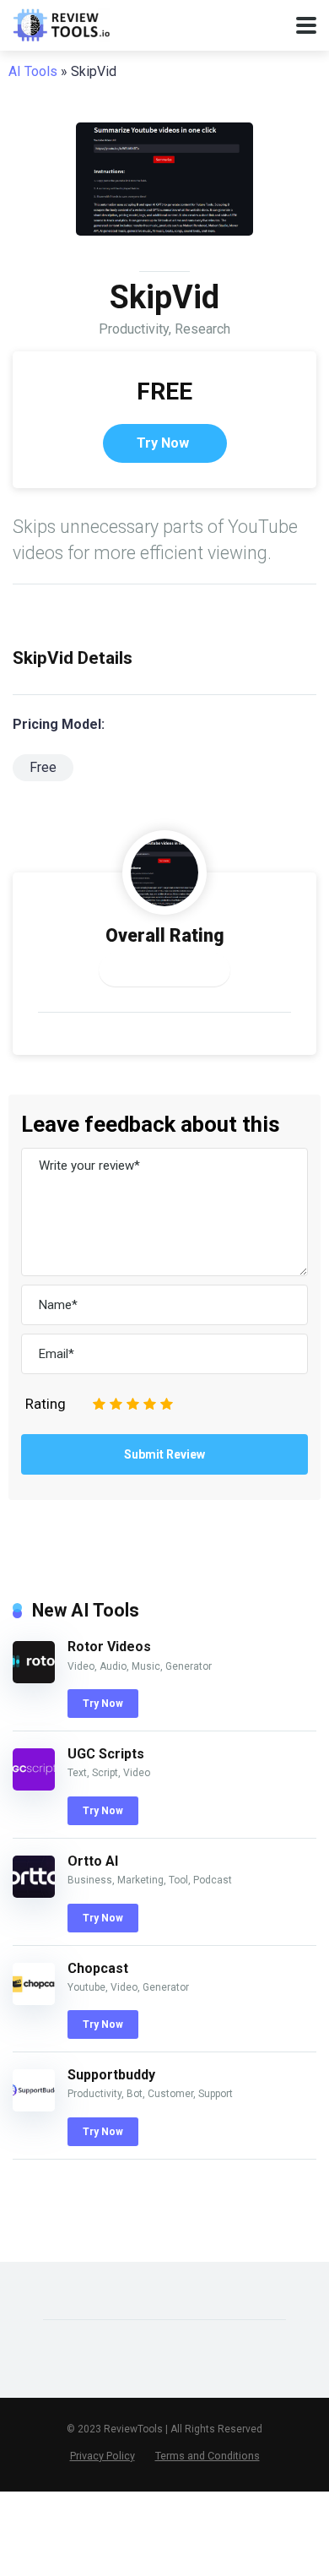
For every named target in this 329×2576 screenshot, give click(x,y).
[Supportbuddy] (34, 2107)
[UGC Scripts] (34, 1786)
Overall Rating (165, 935)
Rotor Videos (109, 1647)
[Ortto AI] (34, 1893)
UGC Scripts (106, 1754)
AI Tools (33, 71)
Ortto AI (93, 1861)
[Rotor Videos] (34, 1679)
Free (43, 767)
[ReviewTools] (61, 23)
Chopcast (98, 1968)
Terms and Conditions (208, 2456)
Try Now (163, 443)
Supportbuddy (111, 2075)
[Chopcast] (34, 2000)
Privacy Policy (102, 2456)
